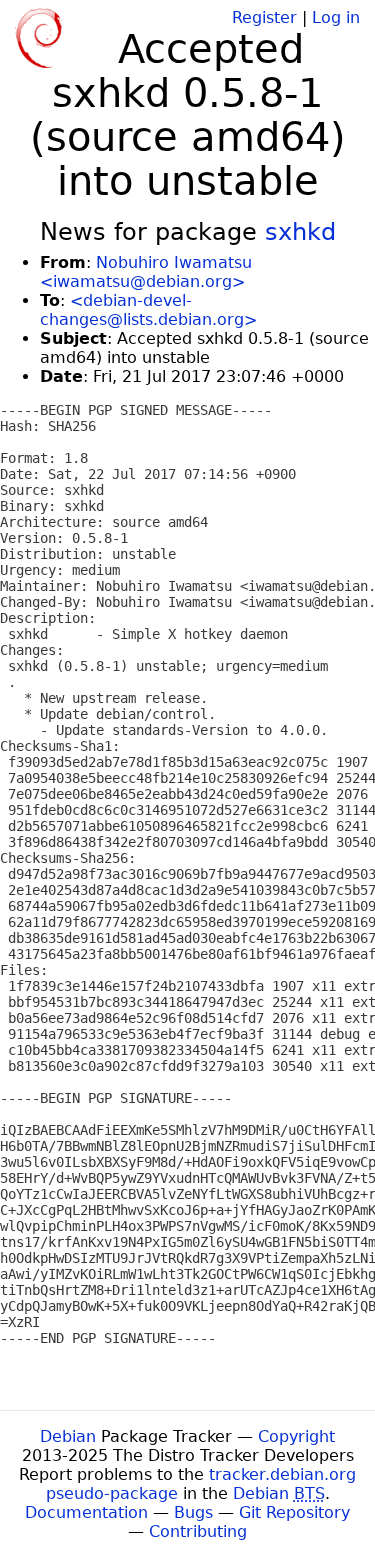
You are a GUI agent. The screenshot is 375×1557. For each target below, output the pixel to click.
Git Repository (294, 1512)
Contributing (198, 1531)
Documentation (86, 1512)
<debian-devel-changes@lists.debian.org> (148, 310)
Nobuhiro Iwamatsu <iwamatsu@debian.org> (146, 272)
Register (264, 17)
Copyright (296, 1436)
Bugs (193, 1512)
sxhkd (300, 232)
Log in (336, 17)
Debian (68, 1436)
